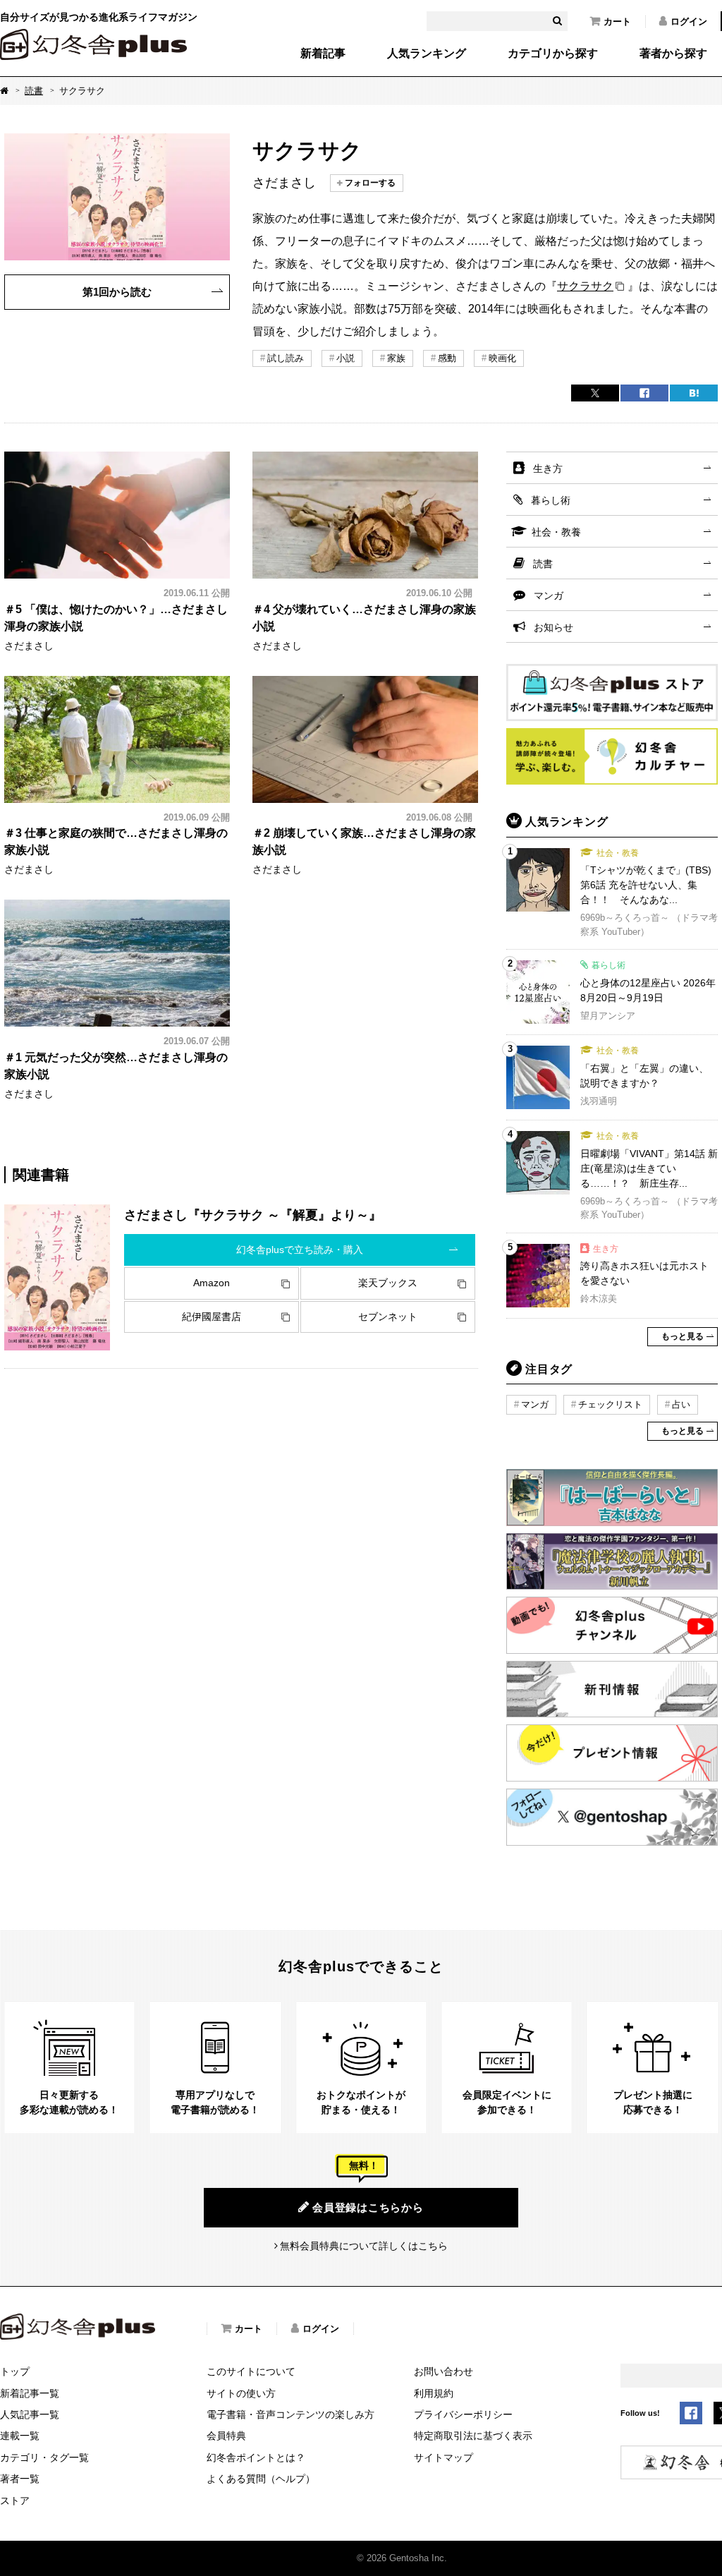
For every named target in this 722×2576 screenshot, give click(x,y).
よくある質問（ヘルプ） (261, 2479)
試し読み (286, 358)
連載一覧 (20, 2436)
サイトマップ (443, 2457)
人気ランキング (427, 54)
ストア (15, 2501)
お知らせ (553, 627)
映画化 (502, 358)
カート (617, 22)
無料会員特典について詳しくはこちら (364, 2246)
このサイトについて (251, 2371)
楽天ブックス (388, 1283)
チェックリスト (610, 1404)
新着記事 (323, 54)
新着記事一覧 (30, 2393)
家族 (396, 358)
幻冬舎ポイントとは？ (256, 2457)
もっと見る (683, 1336)
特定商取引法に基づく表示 (473, 2436)
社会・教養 (556, 532)
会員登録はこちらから (368, 2207)
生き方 (548, 468)
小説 (345, 358)
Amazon (212, 1283)
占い (681, 1404)
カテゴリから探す (553, 54)
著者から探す (673, 54)
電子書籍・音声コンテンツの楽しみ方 (290, 2414)
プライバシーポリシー (463, 2414)
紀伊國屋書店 (212, 1317)
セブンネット (388, 1317)
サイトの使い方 (241, 2393)
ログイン (689, 22)
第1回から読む (117, 292)
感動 (447, 358)
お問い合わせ (443, 2371)
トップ (15, 2371)
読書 (34, 91)
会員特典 (226, 2436)
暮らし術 (551, 500)
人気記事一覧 (30, 2414)
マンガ (549, 595)
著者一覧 (20, 2479)
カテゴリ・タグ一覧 (44, 2457)
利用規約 (434, 2393)
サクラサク (585, 286)
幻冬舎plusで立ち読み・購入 (300, 1250)
